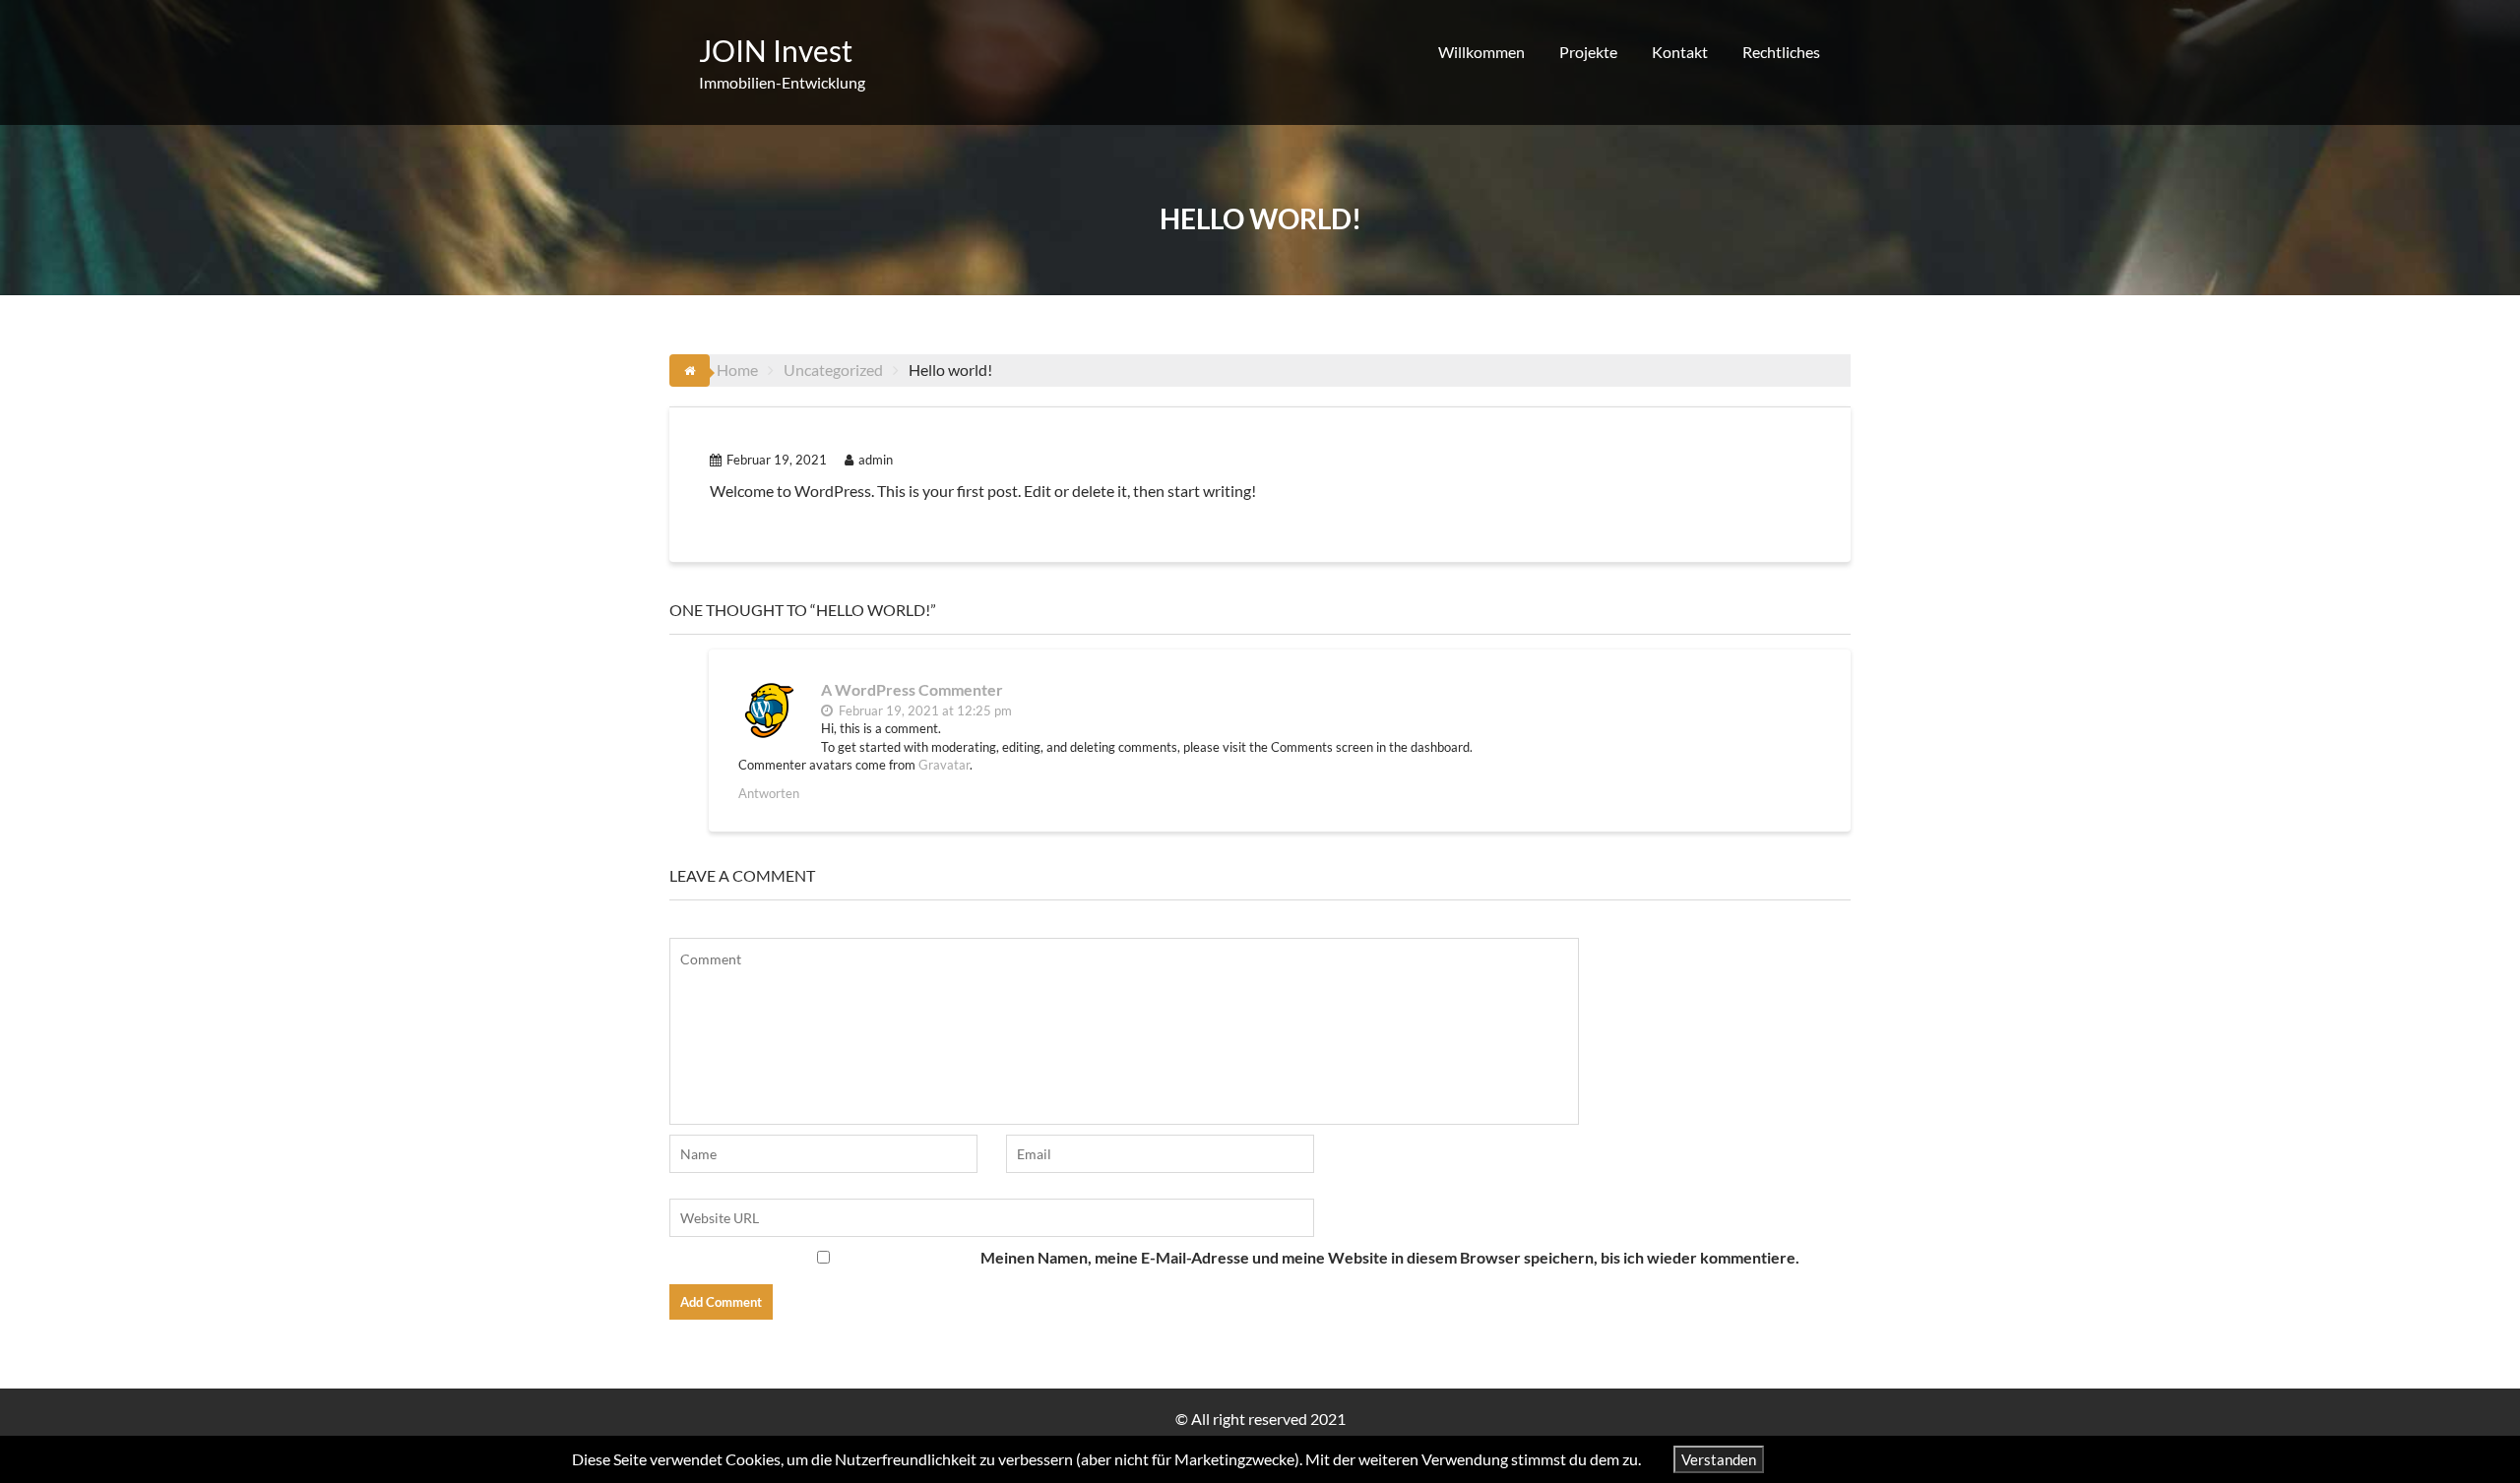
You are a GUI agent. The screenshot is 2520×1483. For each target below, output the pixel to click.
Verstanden (1719, 1459)
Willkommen (1481, 52)
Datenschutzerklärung (1872, 1459)
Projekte (1588, 52)
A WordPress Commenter (912, 689)
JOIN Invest (776, 50)
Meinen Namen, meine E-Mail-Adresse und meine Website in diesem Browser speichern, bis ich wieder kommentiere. (1390, 1257)
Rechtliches (1781, 52)
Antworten (769, 793)
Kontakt (1680, 52)
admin (876, 460)
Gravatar (944, 765)
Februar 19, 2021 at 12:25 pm (924, 711)
